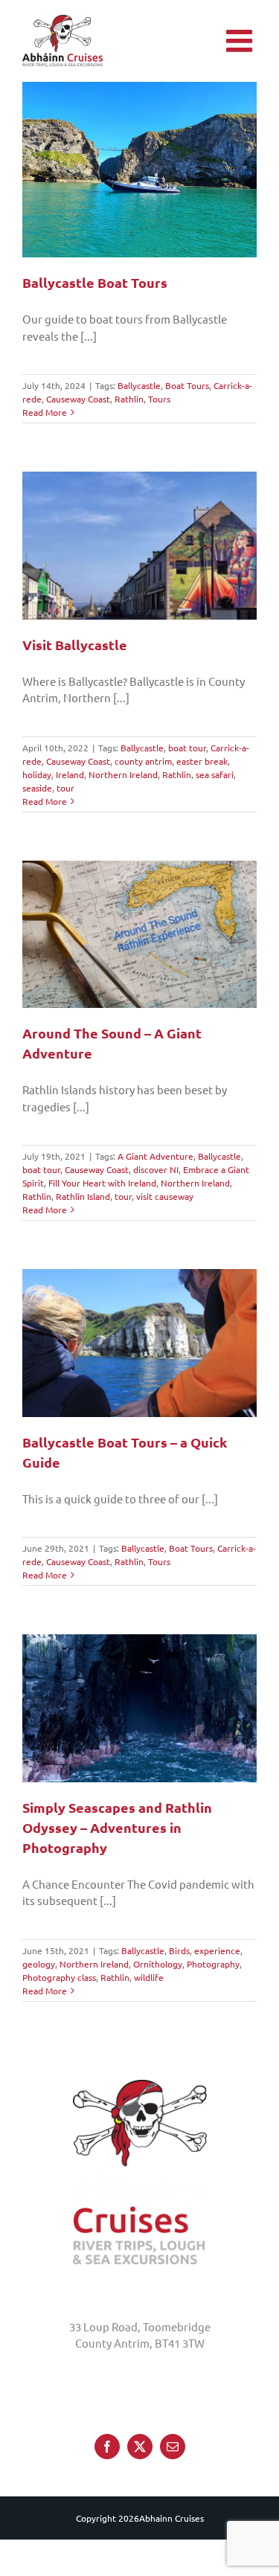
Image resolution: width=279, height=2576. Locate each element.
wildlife (149, 1977)
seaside (37, 788)
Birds (179, 1950)
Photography (213, 1964)
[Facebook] (107, 2446)
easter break (202, 761)
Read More (45, 412)
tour (65, 788)
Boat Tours (187, 385)
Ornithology (158, 1964)
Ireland (70, 774)
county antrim (143, 761)
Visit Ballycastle (75, 645)
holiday (37, 774)
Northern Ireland (123, 774)
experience (217, 1950)
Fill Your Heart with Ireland (102, 1183)
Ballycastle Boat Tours (95, 282)
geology (39, 1964)
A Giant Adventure (155, 1156)
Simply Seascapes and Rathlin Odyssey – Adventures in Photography (117, 1827)
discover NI (156, 1169)
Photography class (59, 1977)
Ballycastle (139, 385)
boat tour (187, 748)
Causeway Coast (78, 399)
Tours (159, 399)
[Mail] (173, 2446)
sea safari (215, 774)
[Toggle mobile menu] (241, 41)
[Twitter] (140, 2446)
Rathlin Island (83, 1196)
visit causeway (165, 1196)
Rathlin (129, 399)
